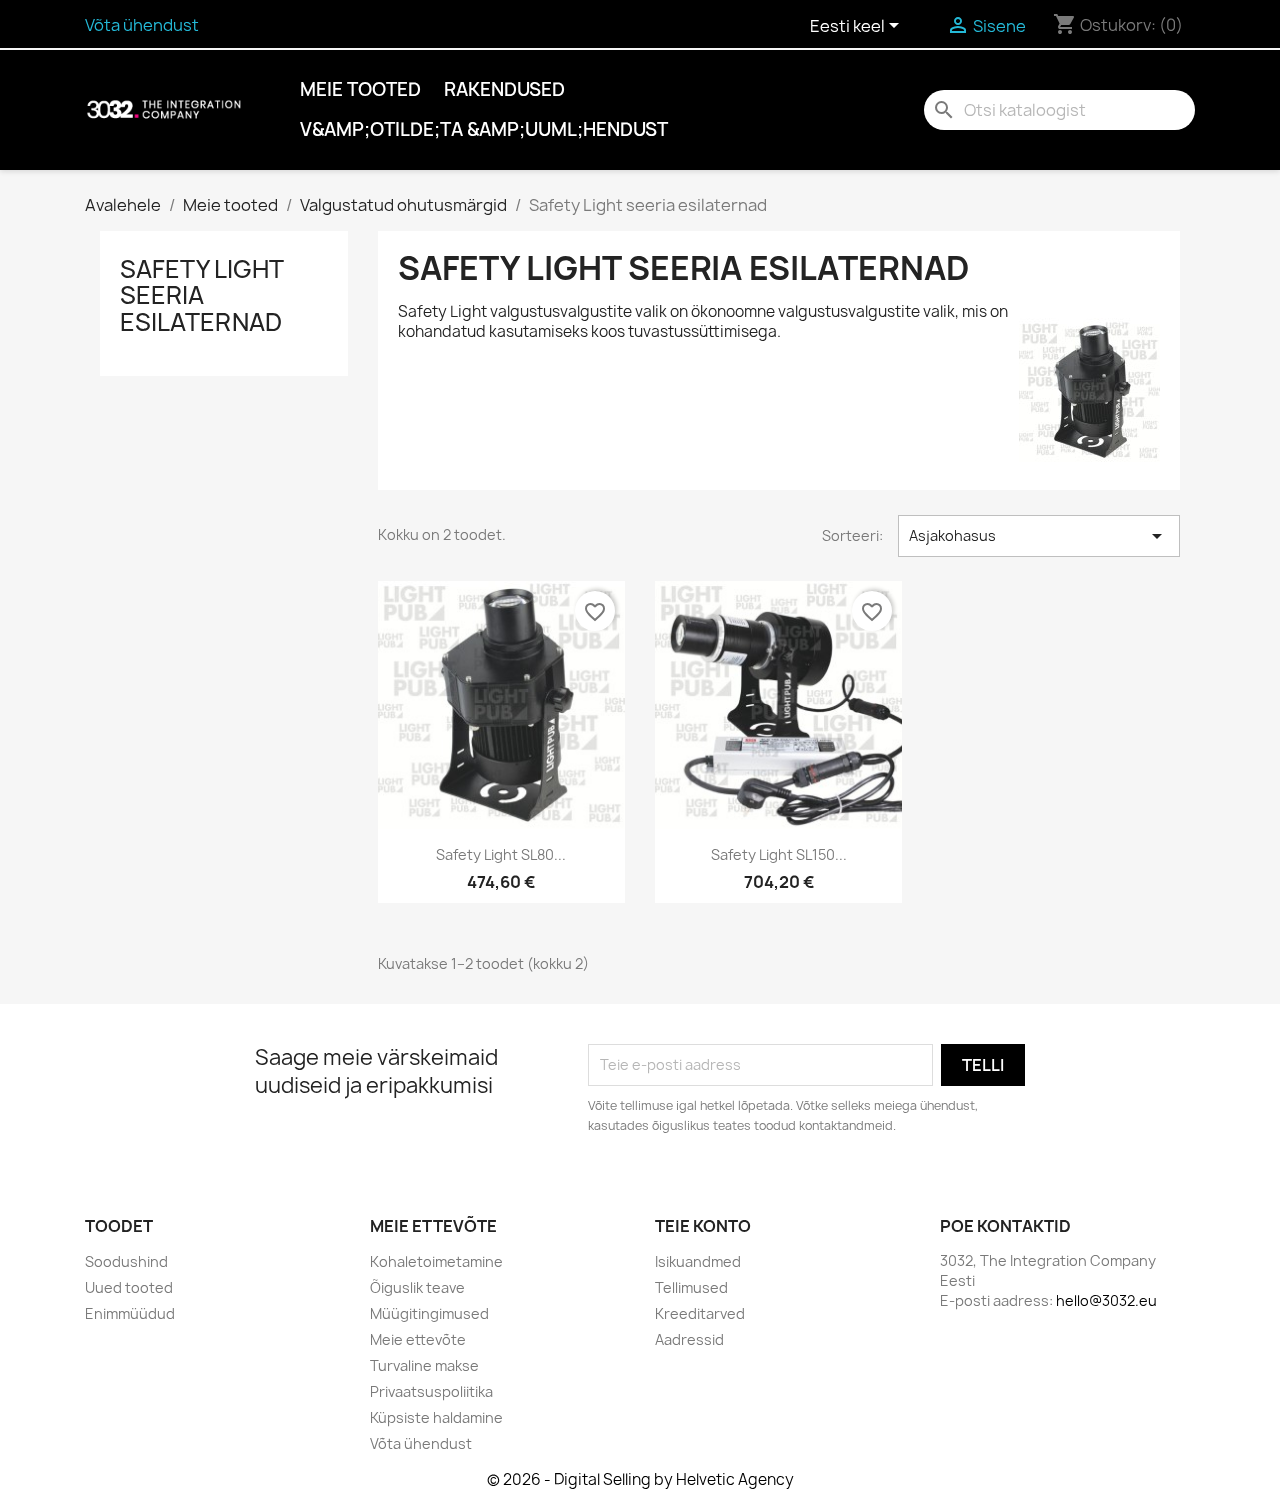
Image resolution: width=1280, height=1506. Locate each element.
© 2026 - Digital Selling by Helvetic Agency (640, 1479)
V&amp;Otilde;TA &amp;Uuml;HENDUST (484, 129)
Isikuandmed (698, 1261)
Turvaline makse (424, 1365)
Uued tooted (129, 1287)
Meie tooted (360, 89)
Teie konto (703, 1226)
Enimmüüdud (130, 1313)
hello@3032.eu (1106, 1300)
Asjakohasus (1039, 536)
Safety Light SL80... (501, 854)
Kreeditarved (700, 1313)
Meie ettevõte (418, 1339)
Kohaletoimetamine (436, 1261)
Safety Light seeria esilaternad (201, 295)
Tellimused (691, 1287)
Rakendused (504, 89)
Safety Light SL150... (779, 854)
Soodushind (126, 1261)
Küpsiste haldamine (436, 1417)
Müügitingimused (429, 1313)
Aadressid (689, 1339)
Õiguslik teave (417, 1287)
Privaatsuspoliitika (431, 1391)
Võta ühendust (142, 25)
